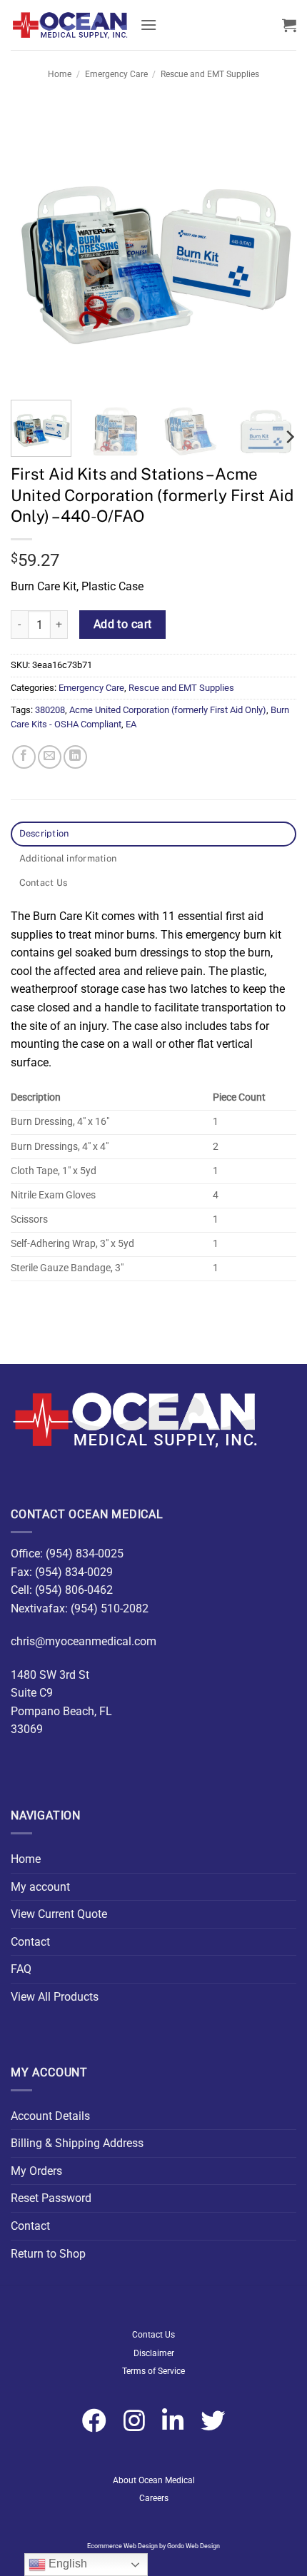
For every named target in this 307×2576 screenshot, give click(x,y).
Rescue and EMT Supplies (210, 74)
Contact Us (153, 2335)
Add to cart (123, 625)
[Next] (273, 246)
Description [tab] (44, 833)
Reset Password (51, 2198)
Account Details (50, 2116)
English (66, 2564)
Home (60, 74)
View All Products (55, 1997)
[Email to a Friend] (50, 757)
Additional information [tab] (68, 858)
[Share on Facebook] (24, 757)
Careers (154, 2498)
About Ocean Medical (154, 2480)
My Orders (36, 2171)
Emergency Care (116, 74)
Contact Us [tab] (44, 883)
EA (131, 724)
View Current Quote (59, 1914)
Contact (30, 1942)
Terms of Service (153, 2371)
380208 (50, 710)
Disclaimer (154, 2353)
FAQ (21, 1969)
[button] (149, 25)
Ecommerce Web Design (122, 2546)
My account (40, 1887)
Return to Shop (48, 2254)
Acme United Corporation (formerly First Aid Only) (168, 710)
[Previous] (34, 246)
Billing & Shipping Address (77, 2143)
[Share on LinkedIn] (75, 757)
